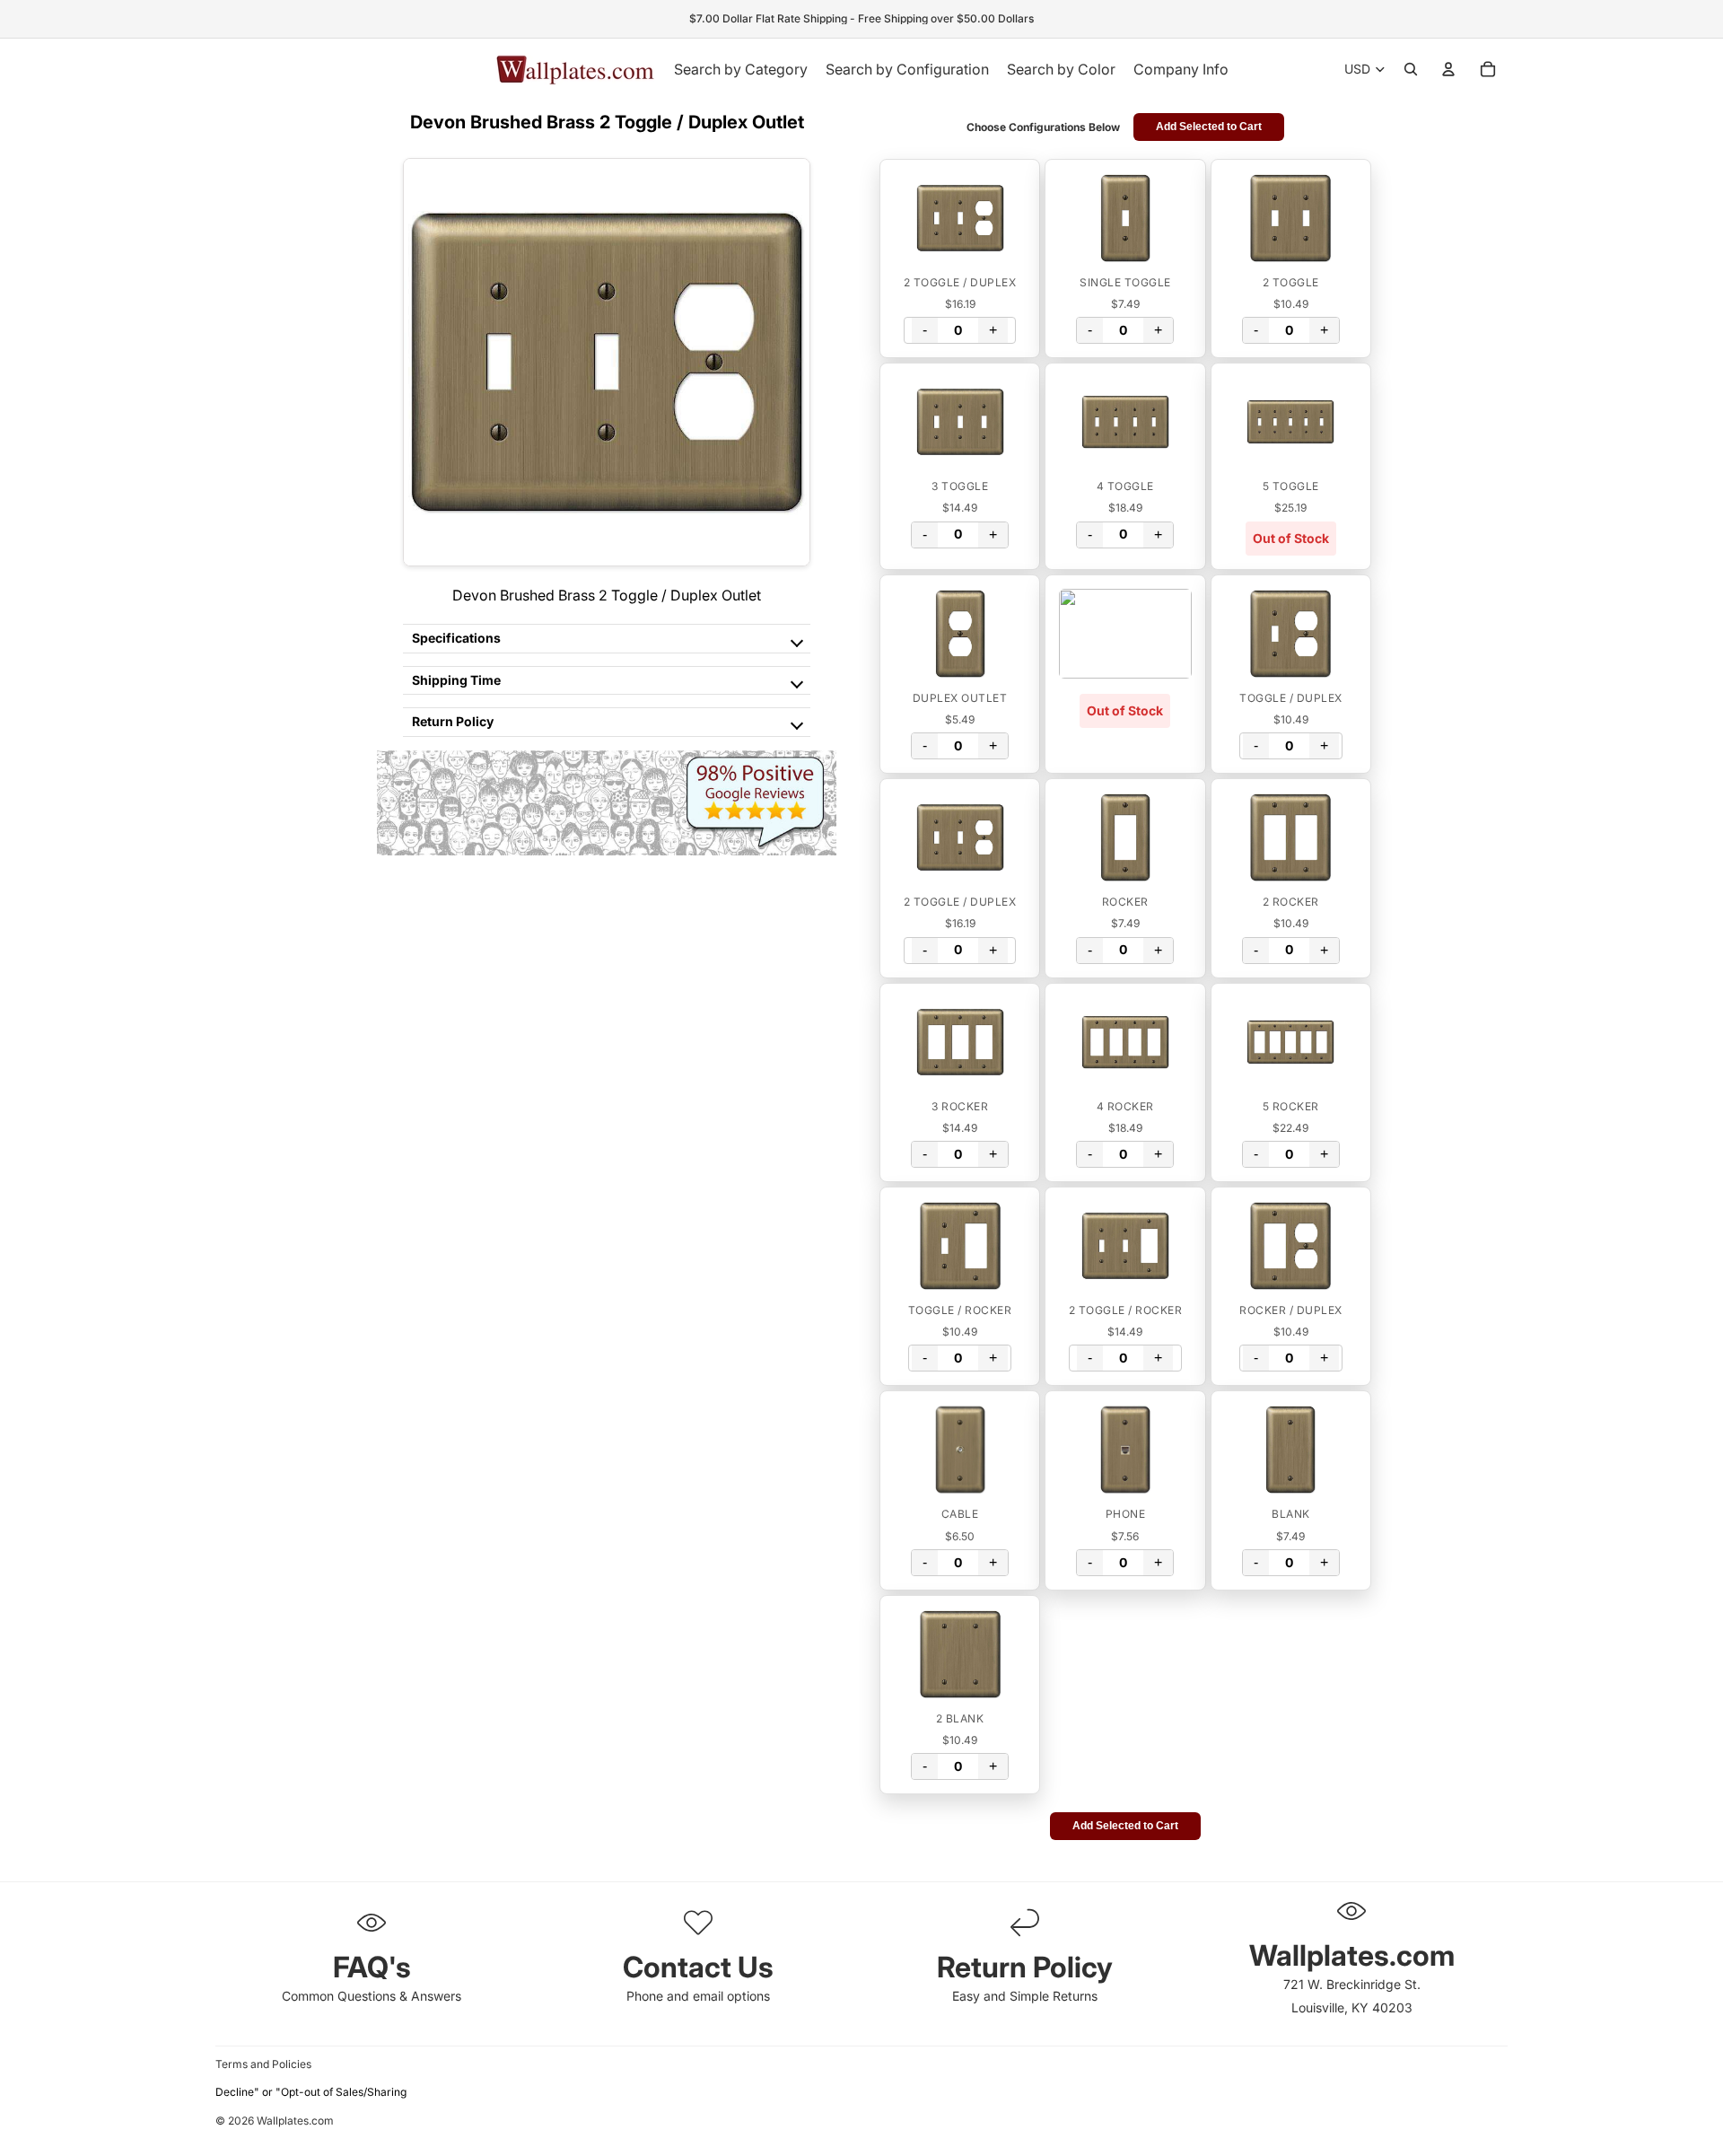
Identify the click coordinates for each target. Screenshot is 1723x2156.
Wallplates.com (295, 2121)
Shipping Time (456, 680)
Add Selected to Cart (1209, 127)
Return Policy (453, 721)
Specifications (456, 638)
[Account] (1448, 69)
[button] (960, 218)
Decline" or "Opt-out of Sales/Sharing (311, 2092)
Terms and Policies (263, 2064)
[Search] (1411, 69)
